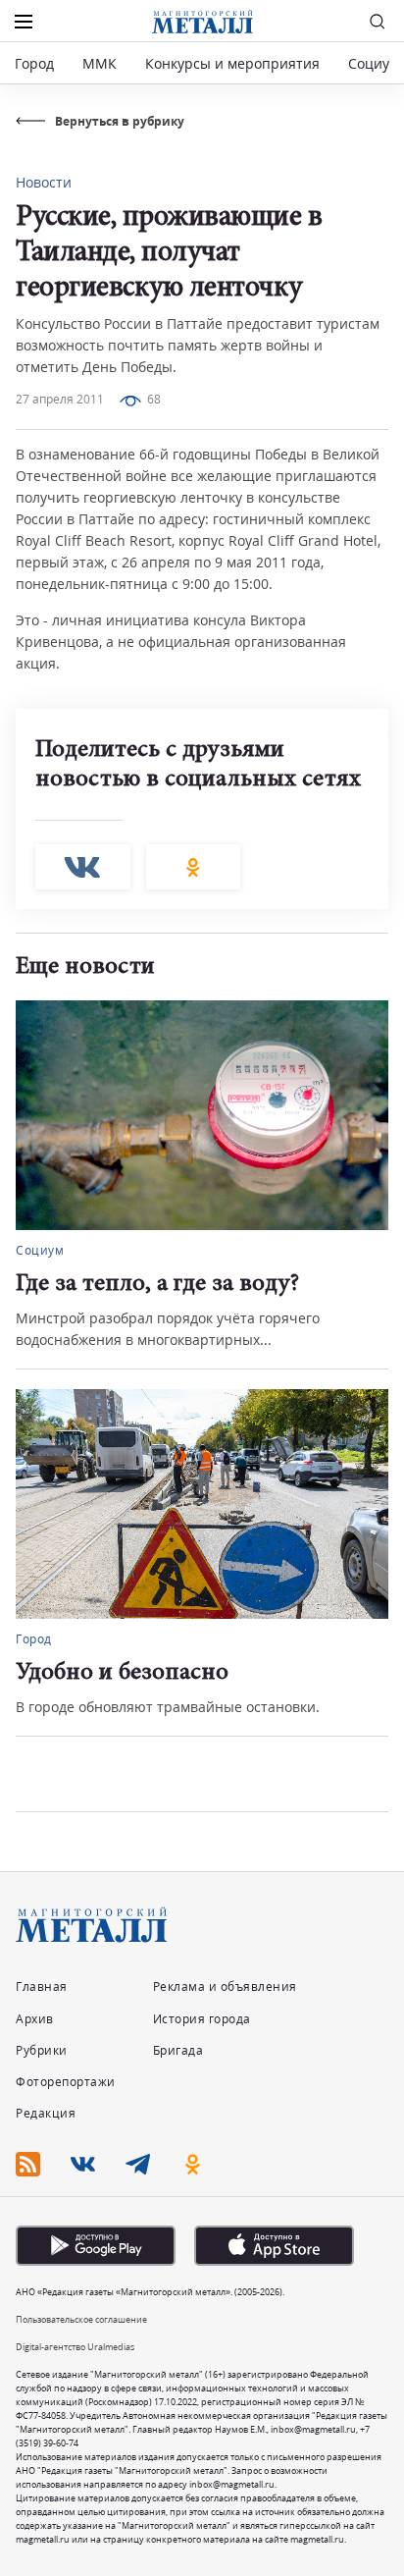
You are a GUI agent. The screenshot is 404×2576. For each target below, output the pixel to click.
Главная (42, 1986)
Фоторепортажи (66, 2082)
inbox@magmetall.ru (313, 2429)
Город (34, 63)
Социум (374, 63)
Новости (44, 182)
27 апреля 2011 (60, 399)
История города (202, 2019)
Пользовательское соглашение (81, 2319)
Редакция (46, 2113)
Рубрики (42, 2050)
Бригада (178, 2050)
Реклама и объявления (225, 1986)
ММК (100, 63)
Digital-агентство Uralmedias (75, 2347)
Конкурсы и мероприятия (234, 63)
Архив (35, 2019)
